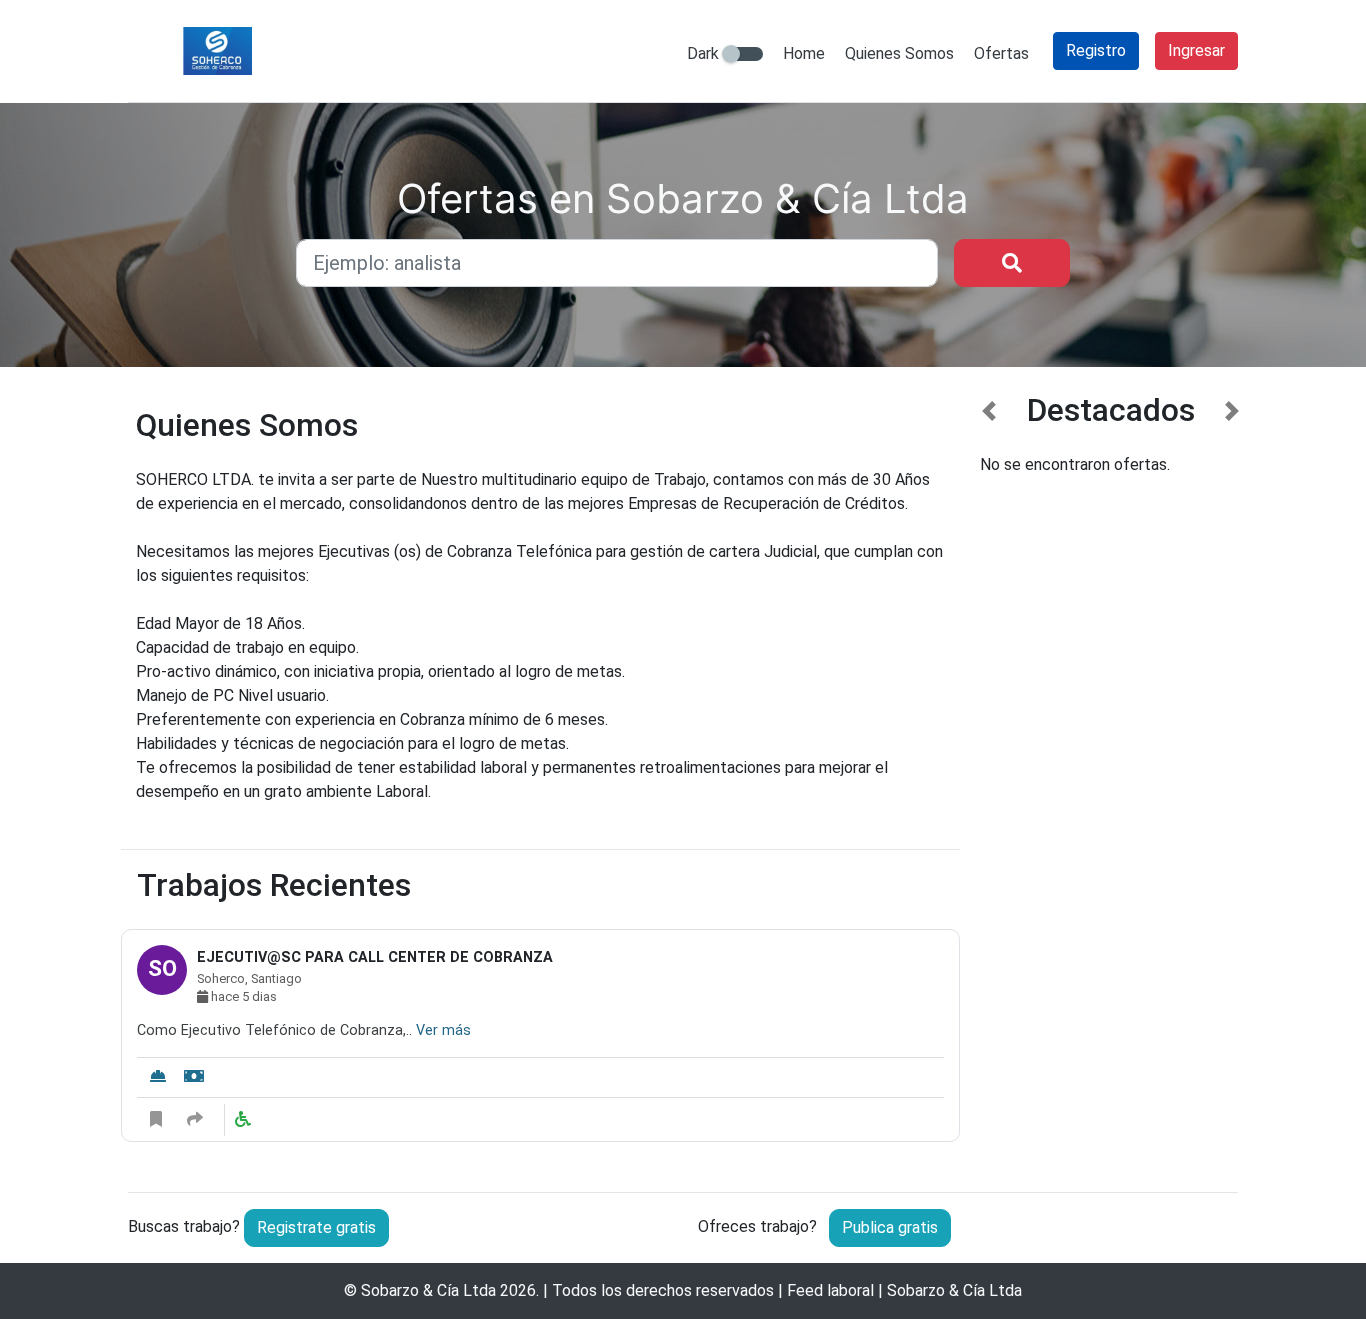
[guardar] (156, 1120)
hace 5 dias (242, 996)
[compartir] (195, 1120)
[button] (989, 776)
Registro (1096, 50)
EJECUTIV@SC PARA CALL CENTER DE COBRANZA (375, 957)
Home (804, 53)
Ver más (443, 1030)
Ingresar (1196, 50)
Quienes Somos (899, 53)
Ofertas (1001, 53)
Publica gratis (890, 1227)
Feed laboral (830, 1290)
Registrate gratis (316, 1227)
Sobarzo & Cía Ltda (428, 1290)
